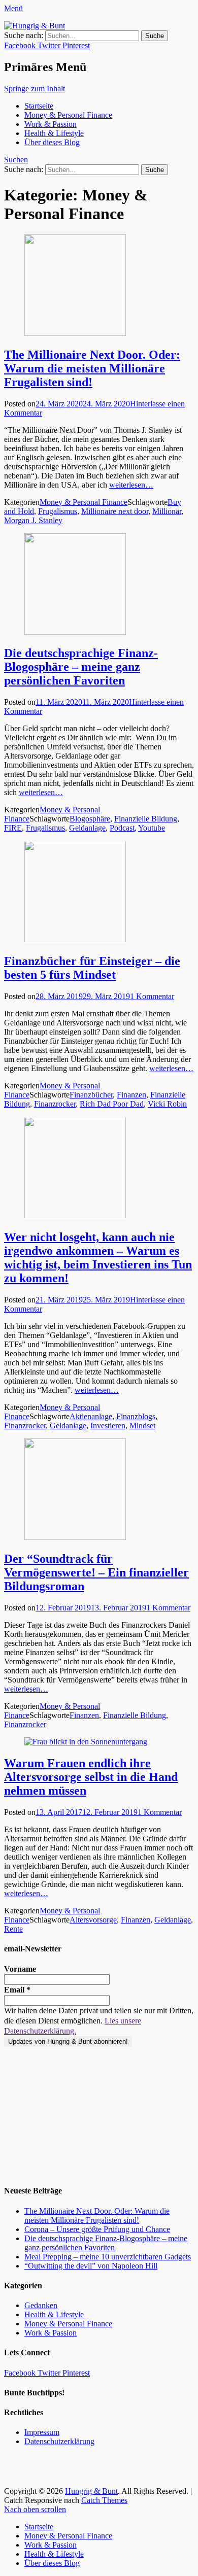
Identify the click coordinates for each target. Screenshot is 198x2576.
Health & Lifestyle (54, 133)
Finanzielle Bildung (146, 819)
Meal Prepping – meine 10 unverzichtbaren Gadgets (108, 2257)
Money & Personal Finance (68, 115)
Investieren (108, 1426)
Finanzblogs (136, 1416)
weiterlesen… (131, 485)
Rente (13, 1929)
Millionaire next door (115, 511)
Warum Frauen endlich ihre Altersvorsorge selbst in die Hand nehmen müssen (91, 1777)
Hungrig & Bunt (91, 2491)
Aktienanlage (91, 1416)
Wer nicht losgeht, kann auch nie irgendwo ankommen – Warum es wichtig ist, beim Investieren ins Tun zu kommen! (98, 1258)
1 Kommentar (152, 996)
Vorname (20, 1969)
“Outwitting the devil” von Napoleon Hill (91, 2266)
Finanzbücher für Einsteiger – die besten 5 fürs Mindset (92, 968)
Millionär (167, 511)
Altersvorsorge (93, 1920)
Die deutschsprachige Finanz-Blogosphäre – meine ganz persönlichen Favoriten (81, 667)
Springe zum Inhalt (35, 89)
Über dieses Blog (52, 142)
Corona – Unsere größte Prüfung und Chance (97, 2229)
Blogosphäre (90, 819)
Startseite (39, 106)
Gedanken (41, 2305)
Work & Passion (51, 124)
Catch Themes (104, 2500)
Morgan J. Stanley (33, 520)
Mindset (142, 1426)
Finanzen (131, 1095)
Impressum (42, 2432)
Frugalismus (58, 511)
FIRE (13, 828)
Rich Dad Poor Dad (112, 1104)
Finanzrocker (55, 1104)
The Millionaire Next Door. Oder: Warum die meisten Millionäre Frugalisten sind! (92, 368)
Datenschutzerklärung (59, 2441)
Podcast (122, 828)
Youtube (152, 828)
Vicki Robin (167, 1104)
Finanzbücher (91, 1095)
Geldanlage (87, 828)
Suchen (16, 160)
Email (17, 1990)
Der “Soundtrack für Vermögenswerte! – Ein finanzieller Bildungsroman (96, 1572)
